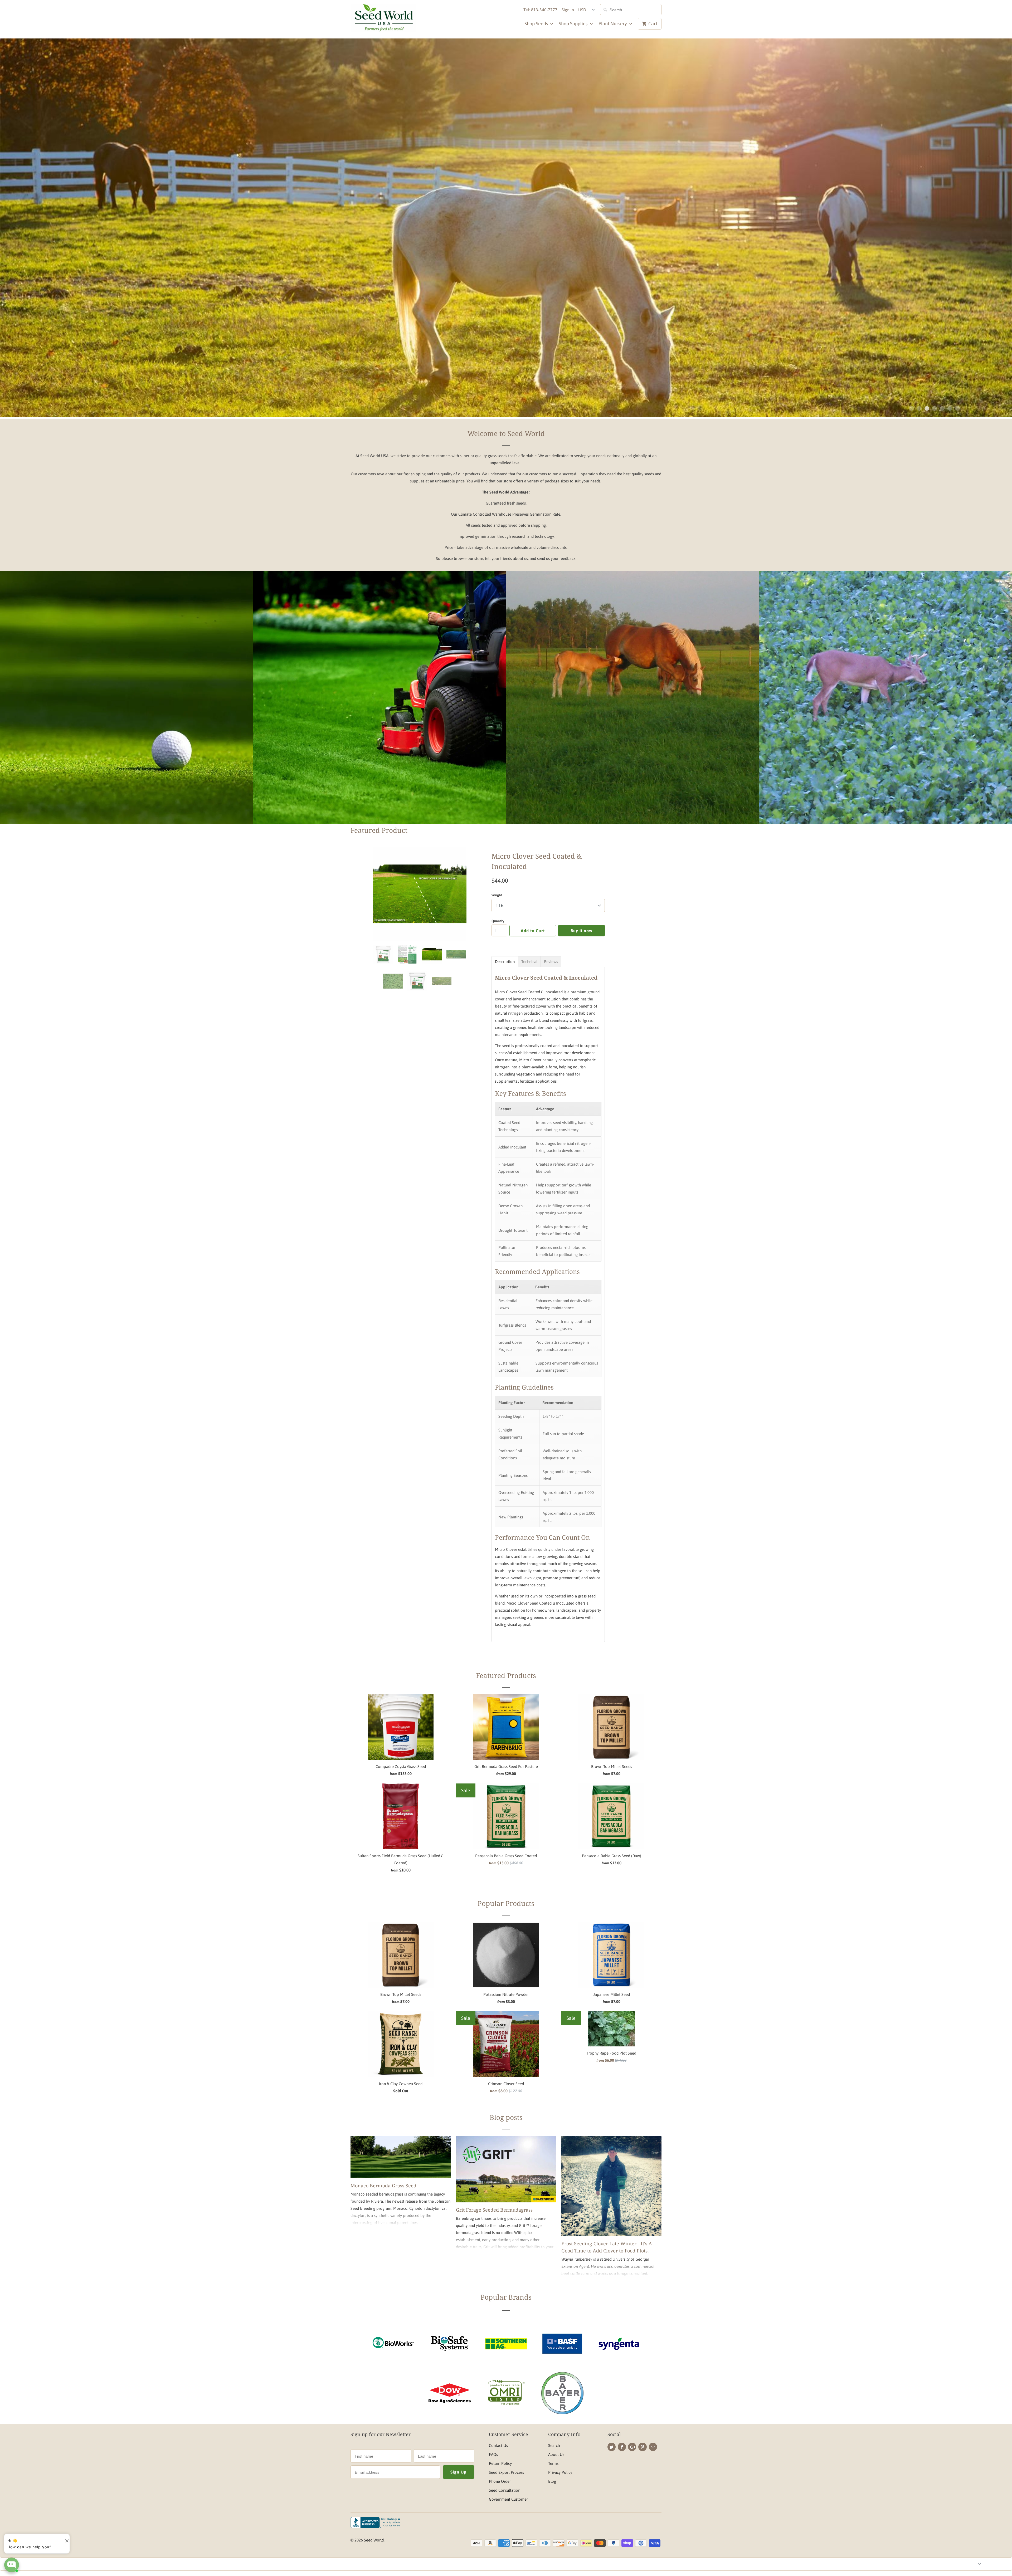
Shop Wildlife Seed (885, 710)
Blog (552, 2481)
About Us (556, 2454)
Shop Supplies (574, 24)
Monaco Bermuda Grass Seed (383, 2186)
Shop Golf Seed (126, 710)
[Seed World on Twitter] (612, 2447)
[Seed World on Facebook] (622, 2447)
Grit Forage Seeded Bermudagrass (494, 2210)
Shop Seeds (537, 24)
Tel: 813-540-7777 (540, 10)
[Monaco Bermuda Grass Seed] (401, 2157)
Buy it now (582, 931)
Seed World (374, 2540)
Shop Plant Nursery (400, 244)
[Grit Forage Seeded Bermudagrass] (506, 2169)
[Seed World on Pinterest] (642, 2447)
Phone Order (500, 2481)
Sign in (568, 10)
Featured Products (506, 1675)
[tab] (505, 962)
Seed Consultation (505, 2490)
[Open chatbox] (12, 2565)
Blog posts (506, 2117)
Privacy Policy (560, 2472)
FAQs (493, 2454)
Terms (553, 2463)
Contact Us (498, 2445)
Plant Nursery (613, 24)
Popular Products (506, 1903)
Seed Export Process (506, 2472)
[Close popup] (65, 2539)
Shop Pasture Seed (633, 710)
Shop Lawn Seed (379, 710)
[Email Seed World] (653, 2447)
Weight (497, 895)
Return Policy (500, 2463)
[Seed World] (383, 19)
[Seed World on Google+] (632, 2447)
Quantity (498, 921)
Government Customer (508, 2499)
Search (554, 2445)
